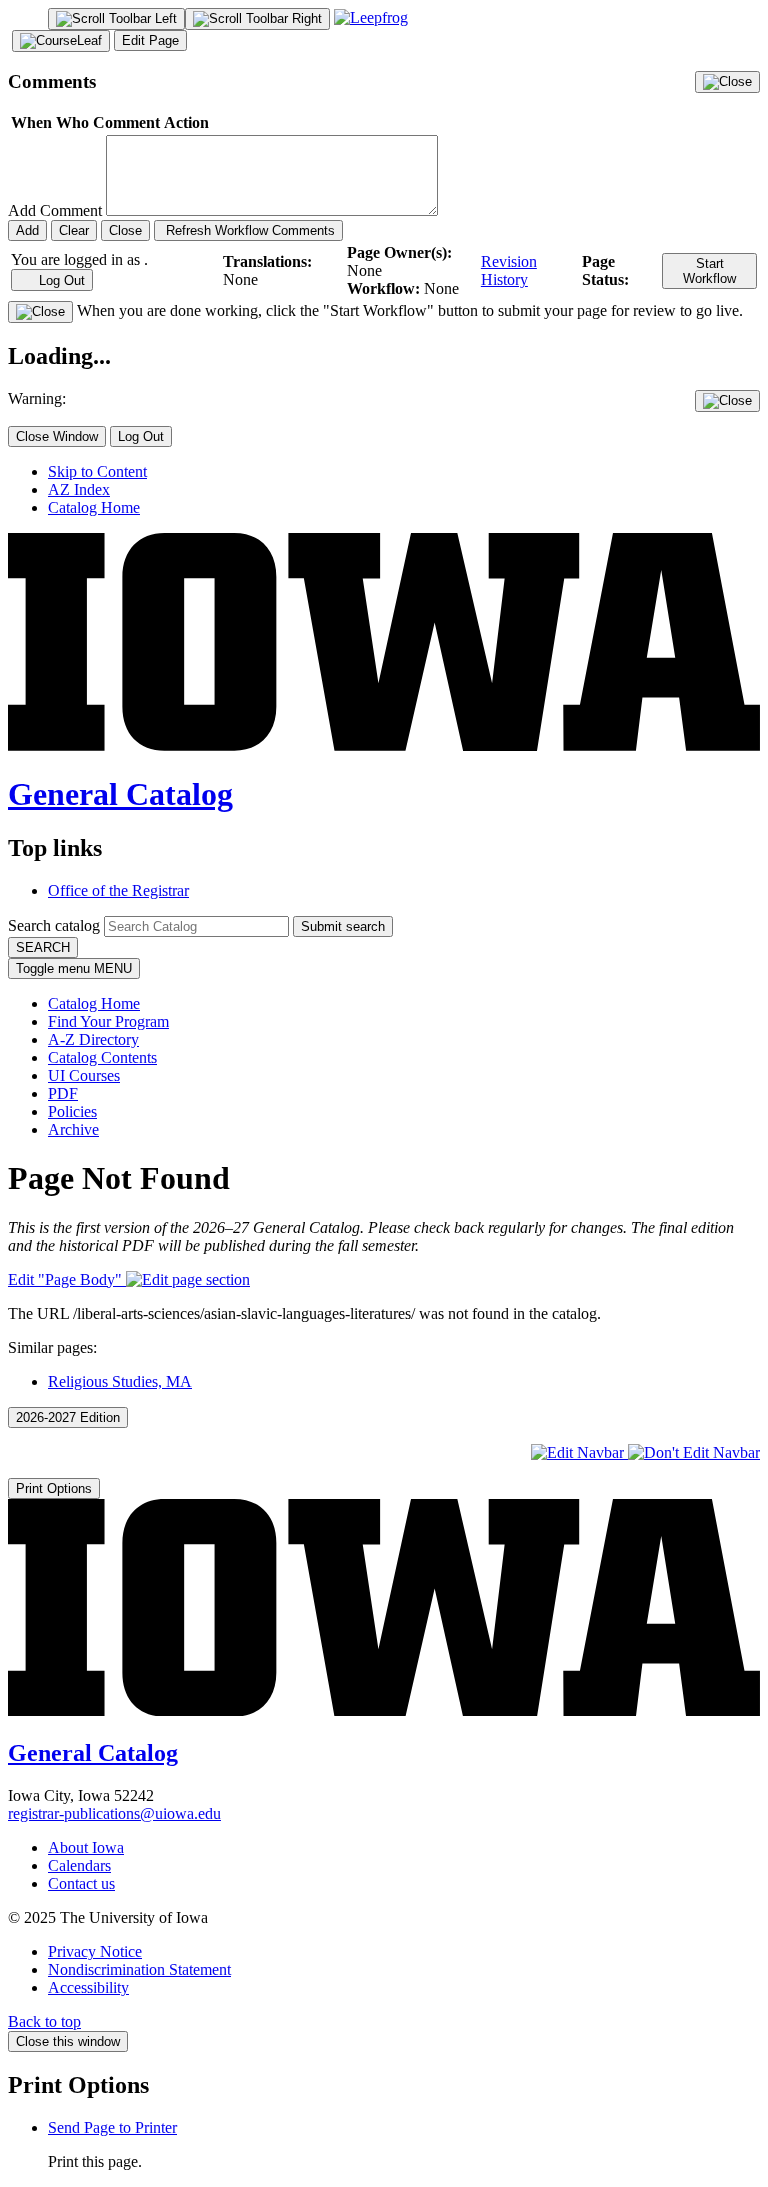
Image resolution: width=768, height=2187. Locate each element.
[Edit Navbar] (579, 1452)
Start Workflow (709, 271)
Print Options (54, 1488)
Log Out (60, 280)
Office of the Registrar (118, 890)
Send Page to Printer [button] (112, 2127)
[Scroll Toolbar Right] (257, 19)
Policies (72, 1111)
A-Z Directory (93, 1039)
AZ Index (79, 489)
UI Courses (84, 1075)
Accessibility (88, 1987)
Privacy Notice (95, 1951)
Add (27, 230)
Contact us (81, 1883)
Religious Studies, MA (120, 1381)
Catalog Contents (102, 1057)
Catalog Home (94, 507)
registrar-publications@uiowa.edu (114, 1813)
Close (125, 230)
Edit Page (150, 40)
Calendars (79, 1865)
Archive (73, 1129)
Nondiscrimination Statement (139, 1969)
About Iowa (86, 1847)
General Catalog (120, 794)
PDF (63, 1093)
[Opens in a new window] (371, 17)
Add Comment (55, 210)
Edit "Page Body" (67, 1279)
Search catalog (54, 925)
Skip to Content (97, 471)
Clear (74, 230)
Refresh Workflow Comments (248, 230)
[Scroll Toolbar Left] (116, 19)
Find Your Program (108, 1021)
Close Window (57, 436)
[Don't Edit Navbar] (694, 1452)
